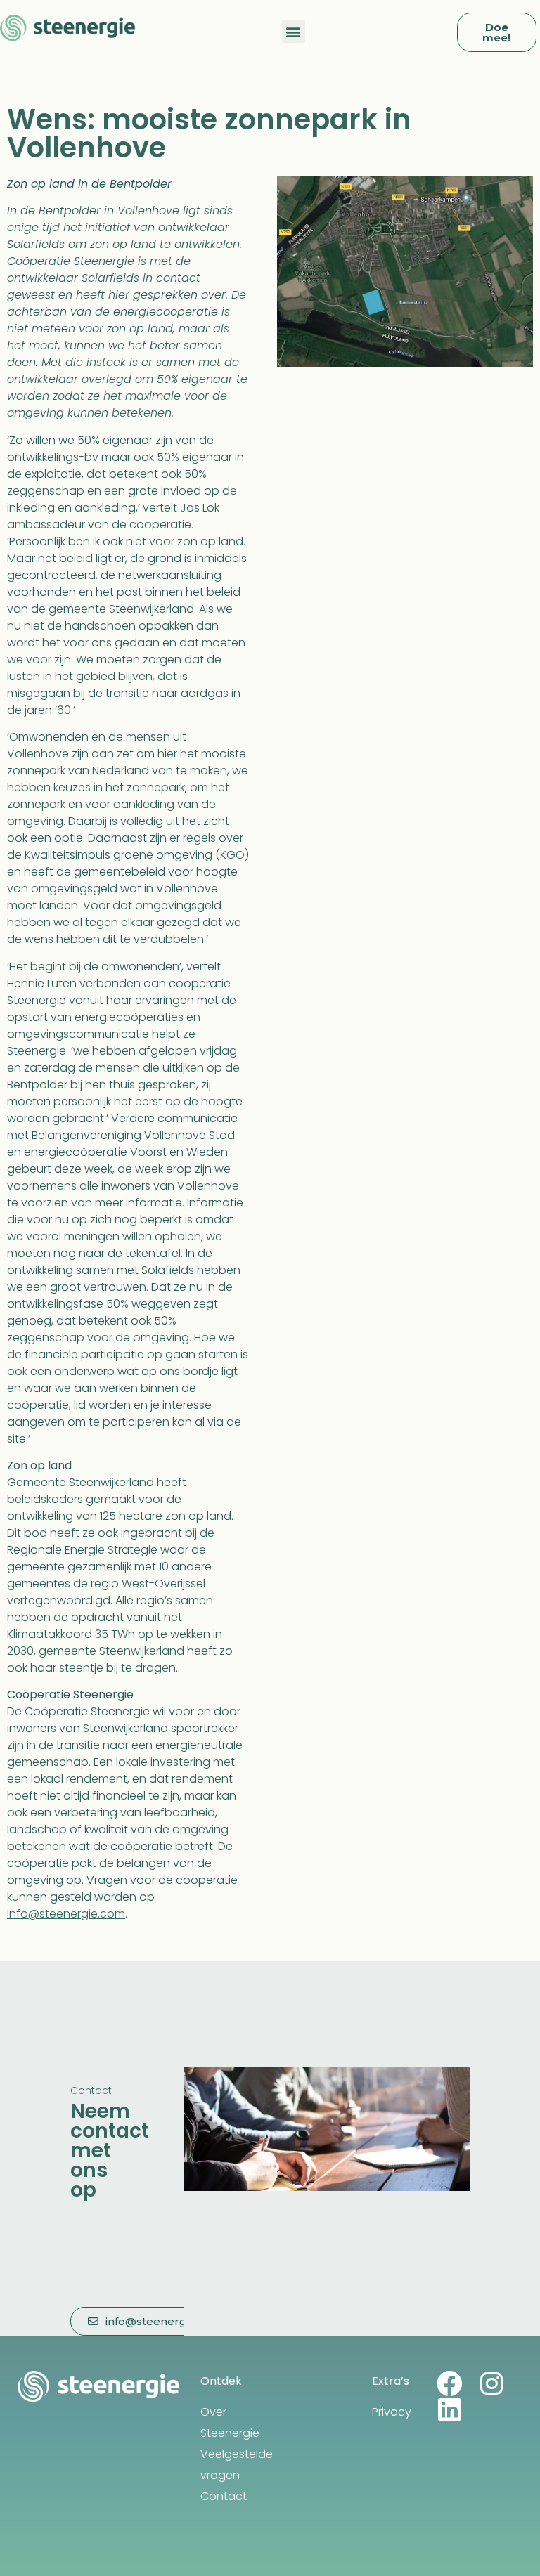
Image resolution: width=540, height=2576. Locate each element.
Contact (224, 2496)
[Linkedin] (450, 2410)
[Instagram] (492, 2384)
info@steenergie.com (66, 1914)
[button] (294, 31)
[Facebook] (450, 2384)
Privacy (392, 2412)
